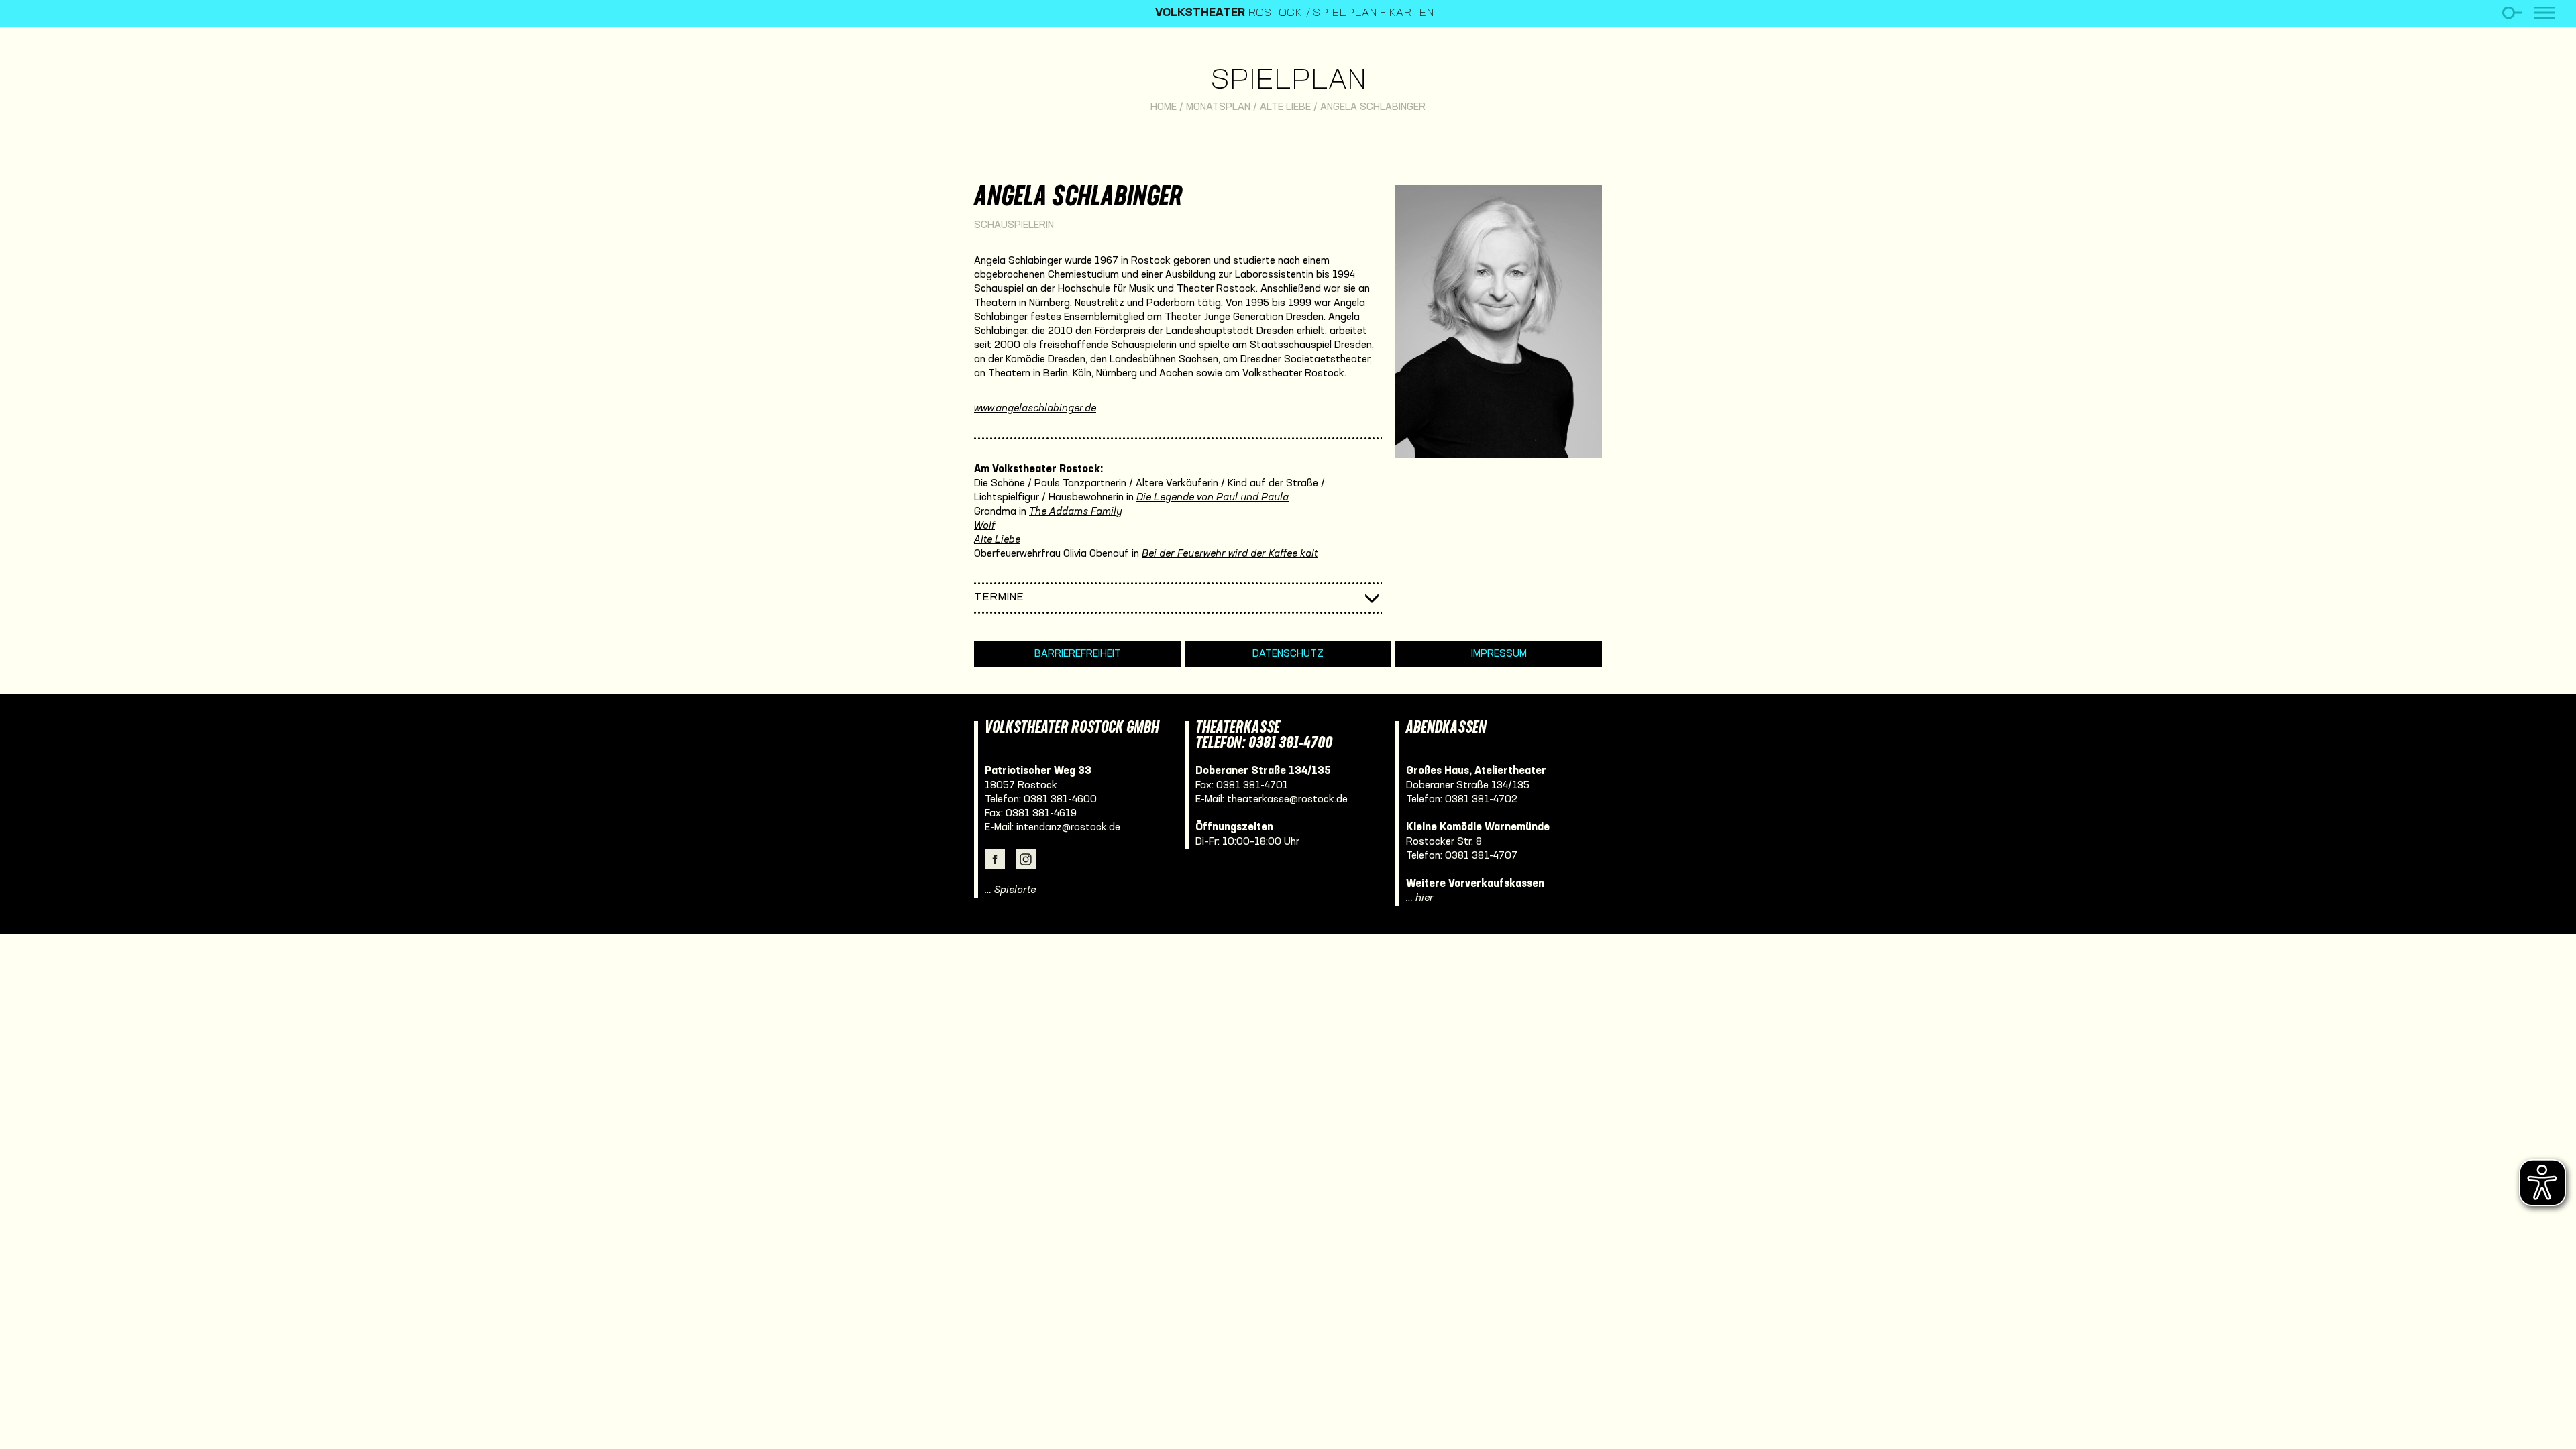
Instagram (1026, 859)
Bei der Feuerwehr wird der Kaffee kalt (1230, 554)
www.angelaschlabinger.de (1035, 409)
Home (1164, 107)
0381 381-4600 (1060, 800)
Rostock (1229, 13)
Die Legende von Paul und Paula (1213, 498)
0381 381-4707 (1481, 856)
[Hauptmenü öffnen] (2544, 13)
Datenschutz (1288, 654)
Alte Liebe (1285, 107)
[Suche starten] (2512, 13)
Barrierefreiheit (1078, 654)
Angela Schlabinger (1373, 107)
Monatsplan (1218, 107)
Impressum (1499, 654)
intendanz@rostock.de (1068, 828)
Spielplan (1288, 82)
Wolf (984, 526)
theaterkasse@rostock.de (1287, 800)
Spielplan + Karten (1374, 13)
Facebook (995, 859)
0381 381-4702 (1481, 800)
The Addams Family (1076, 512)
